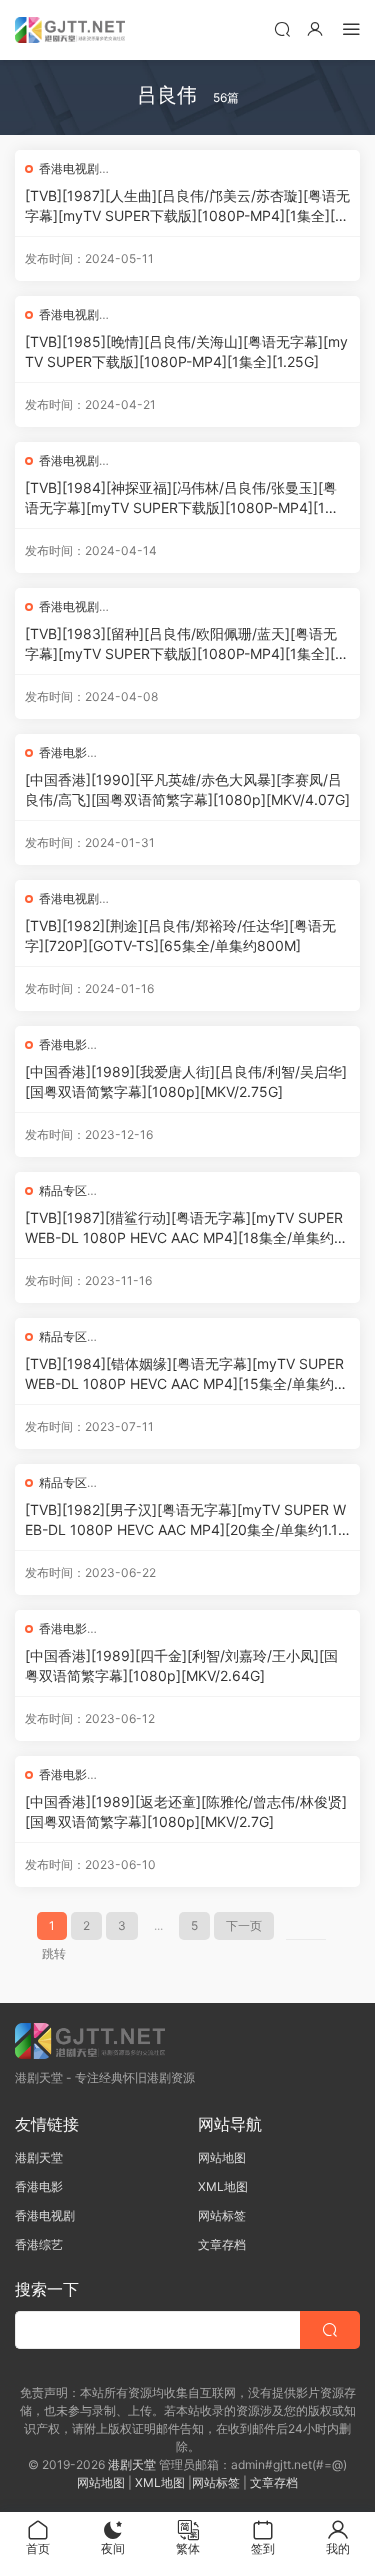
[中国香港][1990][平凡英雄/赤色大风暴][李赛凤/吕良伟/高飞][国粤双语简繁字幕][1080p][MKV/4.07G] (187, 789)
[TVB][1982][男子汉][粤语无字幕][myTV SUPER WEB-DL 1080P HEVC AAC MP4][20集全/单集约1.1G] (185, 1520)
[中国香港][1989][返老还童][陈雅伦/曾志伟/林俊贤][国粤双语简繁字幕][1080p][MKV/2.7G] (186, 1811)
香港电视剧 (69, 168)
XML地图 (223, 2186)
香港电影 (63, 752)
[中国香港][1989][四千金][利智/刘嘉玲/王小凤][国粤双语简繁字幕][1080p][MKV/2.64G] (181, 1665)
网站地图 (222, 2157)
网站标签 (222, 2215)
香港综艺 (39, 2244)
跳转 (54, 1953)
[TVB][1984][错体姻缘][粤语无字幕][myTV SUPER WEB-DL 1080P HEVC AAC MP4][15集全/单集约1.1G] (187, 1374)
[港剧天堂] (70, 30)
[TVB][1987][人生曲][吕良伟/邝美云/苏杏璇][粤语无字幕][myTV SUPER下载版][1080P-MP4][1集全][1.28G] (187, 206)
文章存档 (222, 2244)
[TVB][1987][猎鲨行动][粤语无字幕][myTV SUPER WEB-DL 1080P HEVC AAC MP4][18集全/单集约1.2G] (184, 1228)
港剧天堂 (39, 2157)
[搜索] (282, 28)
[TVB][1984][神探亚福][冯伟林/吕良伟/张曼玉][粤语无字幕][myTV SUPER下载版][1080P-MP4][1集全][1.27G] (182, 498)
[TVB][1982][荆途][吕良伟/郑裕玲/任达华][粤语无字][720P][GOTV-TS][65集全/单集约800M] (180, 935)
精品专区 (63, 1190)
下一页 (244, 1925)
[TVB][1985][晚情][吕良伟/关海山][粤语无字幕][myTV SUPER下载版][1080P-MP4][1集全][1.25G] (186, 351)
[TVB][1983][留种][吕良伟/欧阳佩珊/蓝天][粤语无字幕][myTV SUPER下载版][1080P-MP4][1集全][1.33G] (185, 644)
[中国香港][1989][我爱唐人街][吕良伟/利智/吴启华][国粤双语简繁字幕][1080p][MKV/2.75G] (186, 1081)
